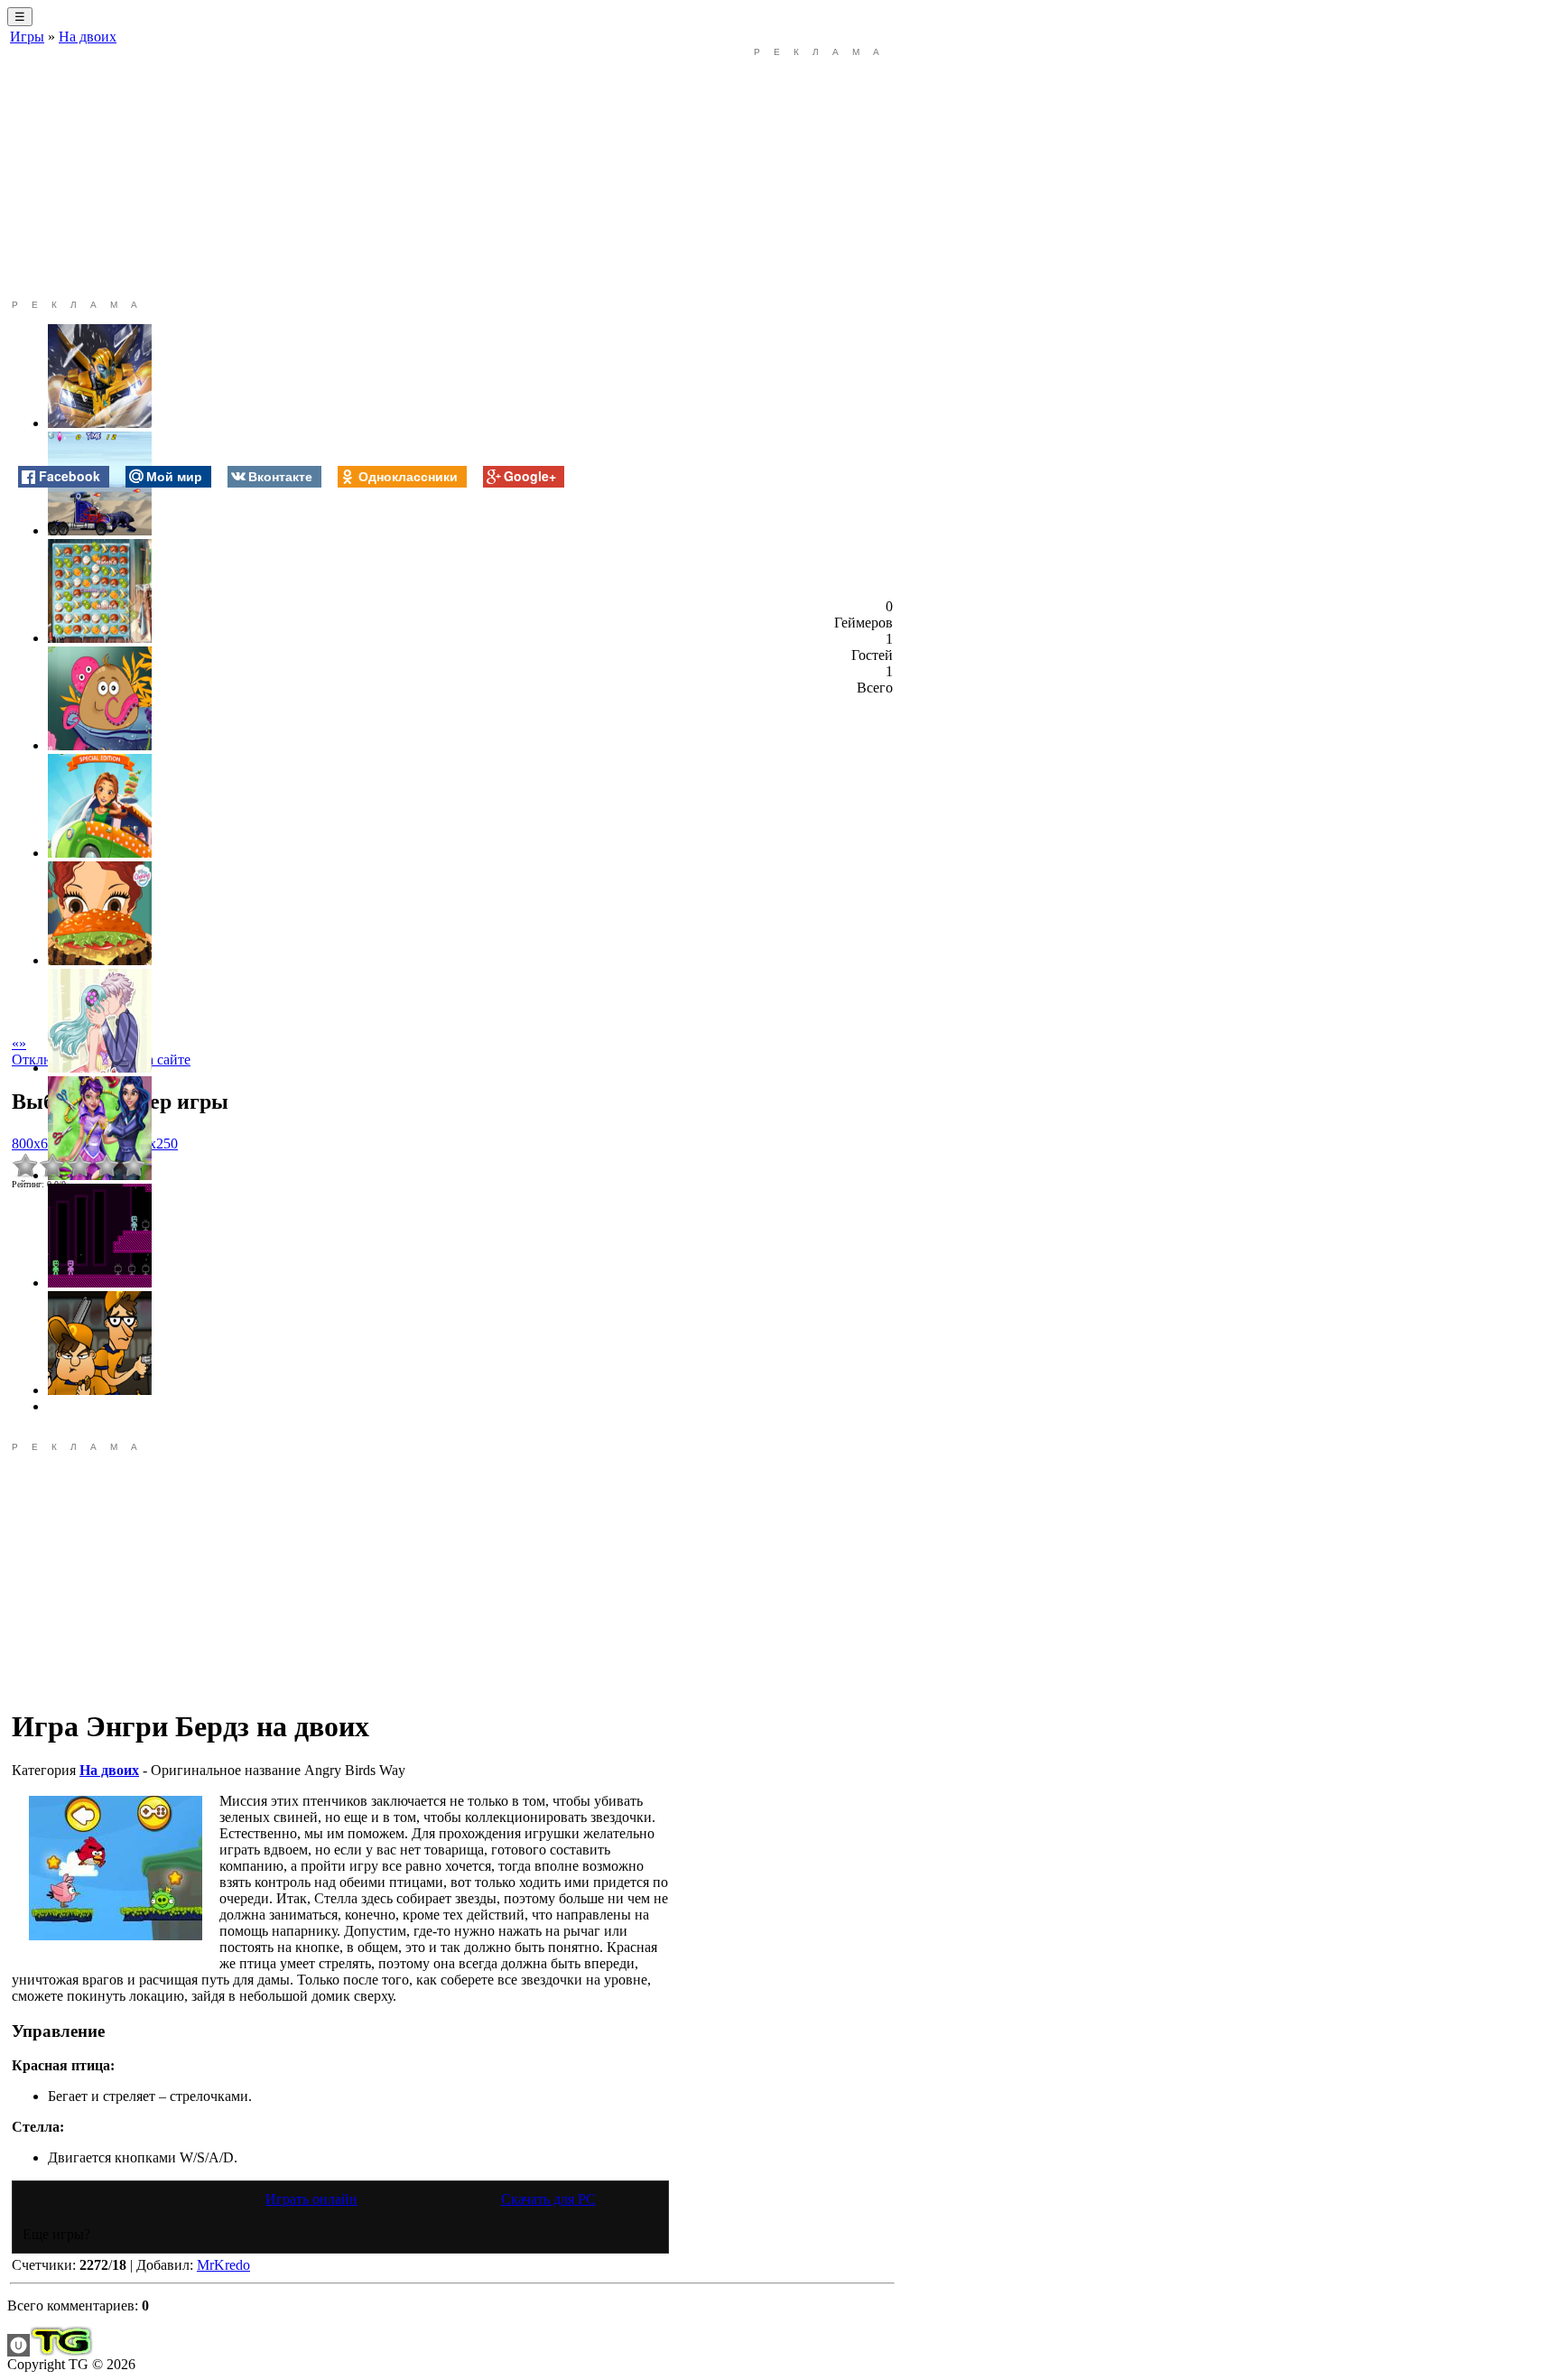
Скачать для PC (548, 2199)
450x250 (153, 1144)
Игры (27, 37)
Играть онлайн (311, 2199)
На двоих (88, 37)
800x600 (37, 1144)
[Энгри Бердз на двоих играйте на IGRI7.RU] (116, 1868)
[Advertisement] (340, 173)
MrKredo (223, 2265)
